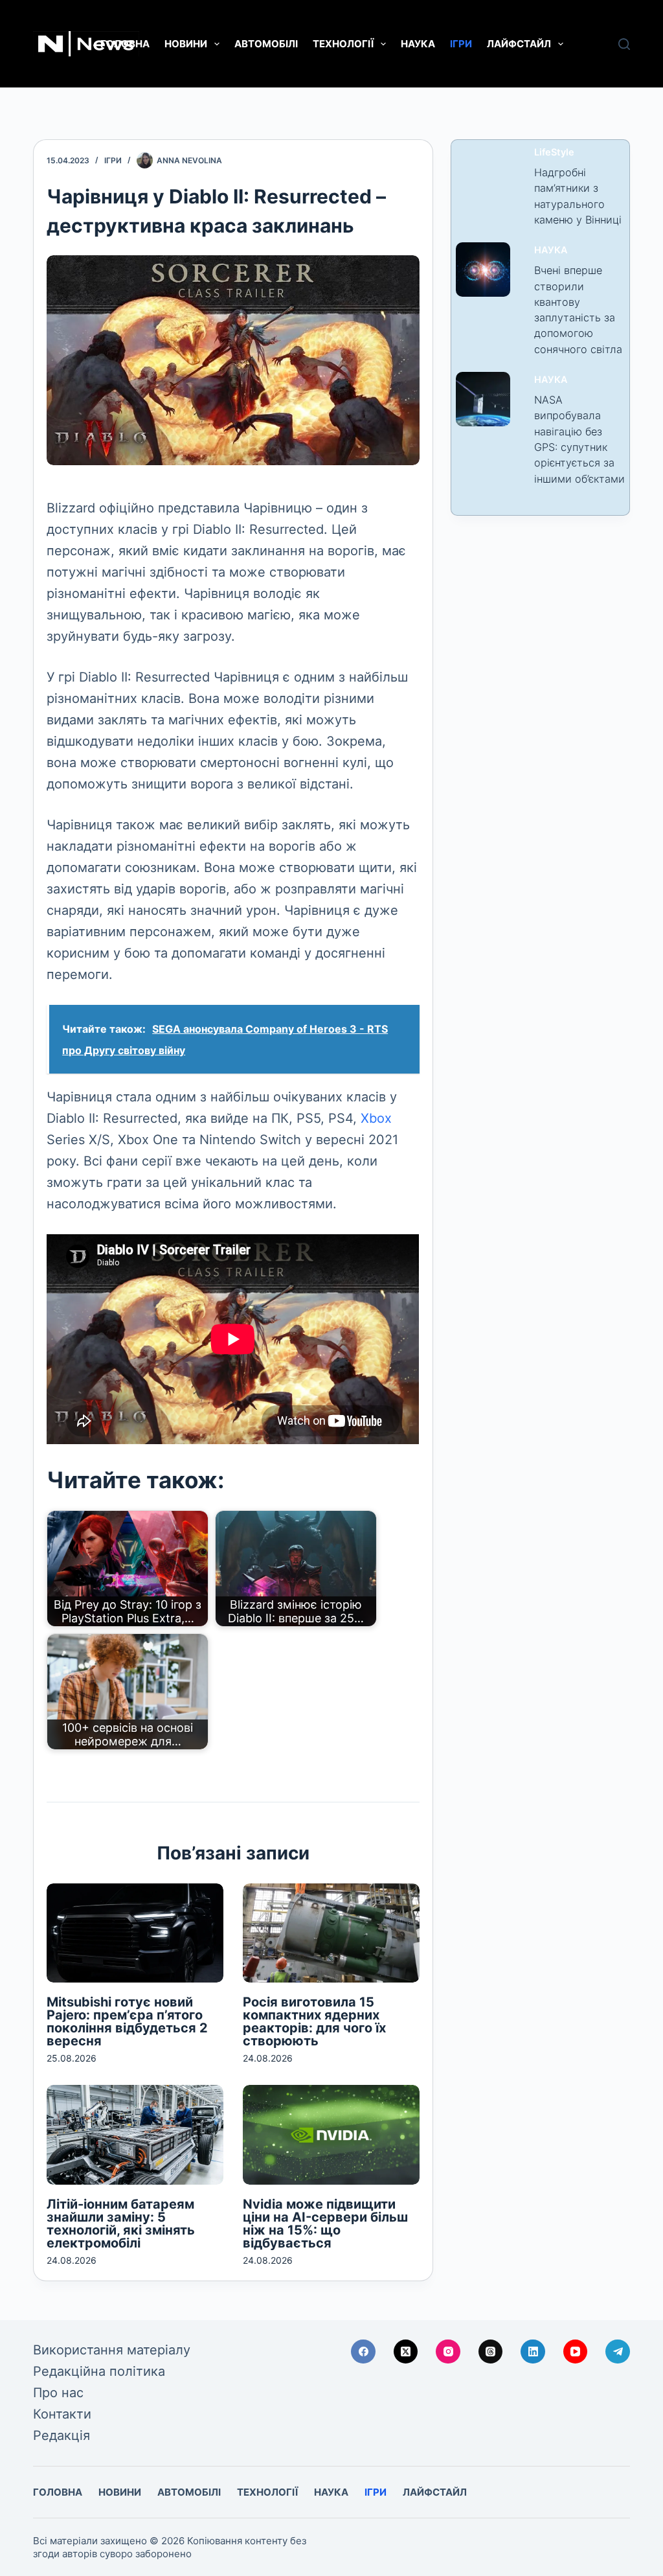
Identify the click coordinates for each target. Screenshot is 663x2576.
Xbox (376, 1118)
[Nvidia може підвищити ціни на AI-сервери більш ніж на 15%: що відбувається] (331, 2134)
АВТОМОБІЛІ (266, 44)
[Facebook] (363, 2352)
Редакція (62, 2435)
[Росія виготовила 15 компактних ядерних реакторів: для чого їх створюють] (331, 1933)
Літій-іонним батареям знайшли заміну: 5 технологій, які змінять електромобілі (121, 2224)
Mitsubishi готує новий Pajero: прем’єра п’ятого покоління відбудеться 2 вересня (127, 2021)
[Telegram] (618, 2352)
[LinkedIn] (533, 2352)
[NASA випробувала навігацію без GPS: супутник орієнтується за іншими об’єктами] (483, 399)
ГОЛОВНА (125, 44)
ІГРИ (461, 44)
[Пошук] (624, 44)
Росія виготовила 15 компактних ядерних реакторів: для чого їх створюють (314, 2021)
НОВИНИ (186, 44)
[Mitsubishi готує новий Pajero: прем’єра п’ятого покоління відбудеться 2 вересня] (135, 1933)
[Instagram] (448, 2352)
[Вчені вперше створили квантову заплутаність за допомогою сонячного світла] (483, 270)
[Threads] (491, 2352)
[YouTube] (576, 2352)
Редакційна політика (99, 2371)
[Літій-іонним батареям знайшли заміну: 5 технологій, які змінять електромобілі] (135, 2134)
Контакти (62, 2414)
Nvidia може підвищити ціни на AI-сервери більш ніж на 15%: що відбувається (325, 2224)
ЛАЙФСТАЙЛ (519, 44)
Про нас (58, 2393)
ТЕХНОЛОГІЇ (343, 44)
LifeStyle (554, 152)
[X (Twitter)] (406, 2352)
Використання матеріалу (112, 2350)
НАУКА (418, 44)
